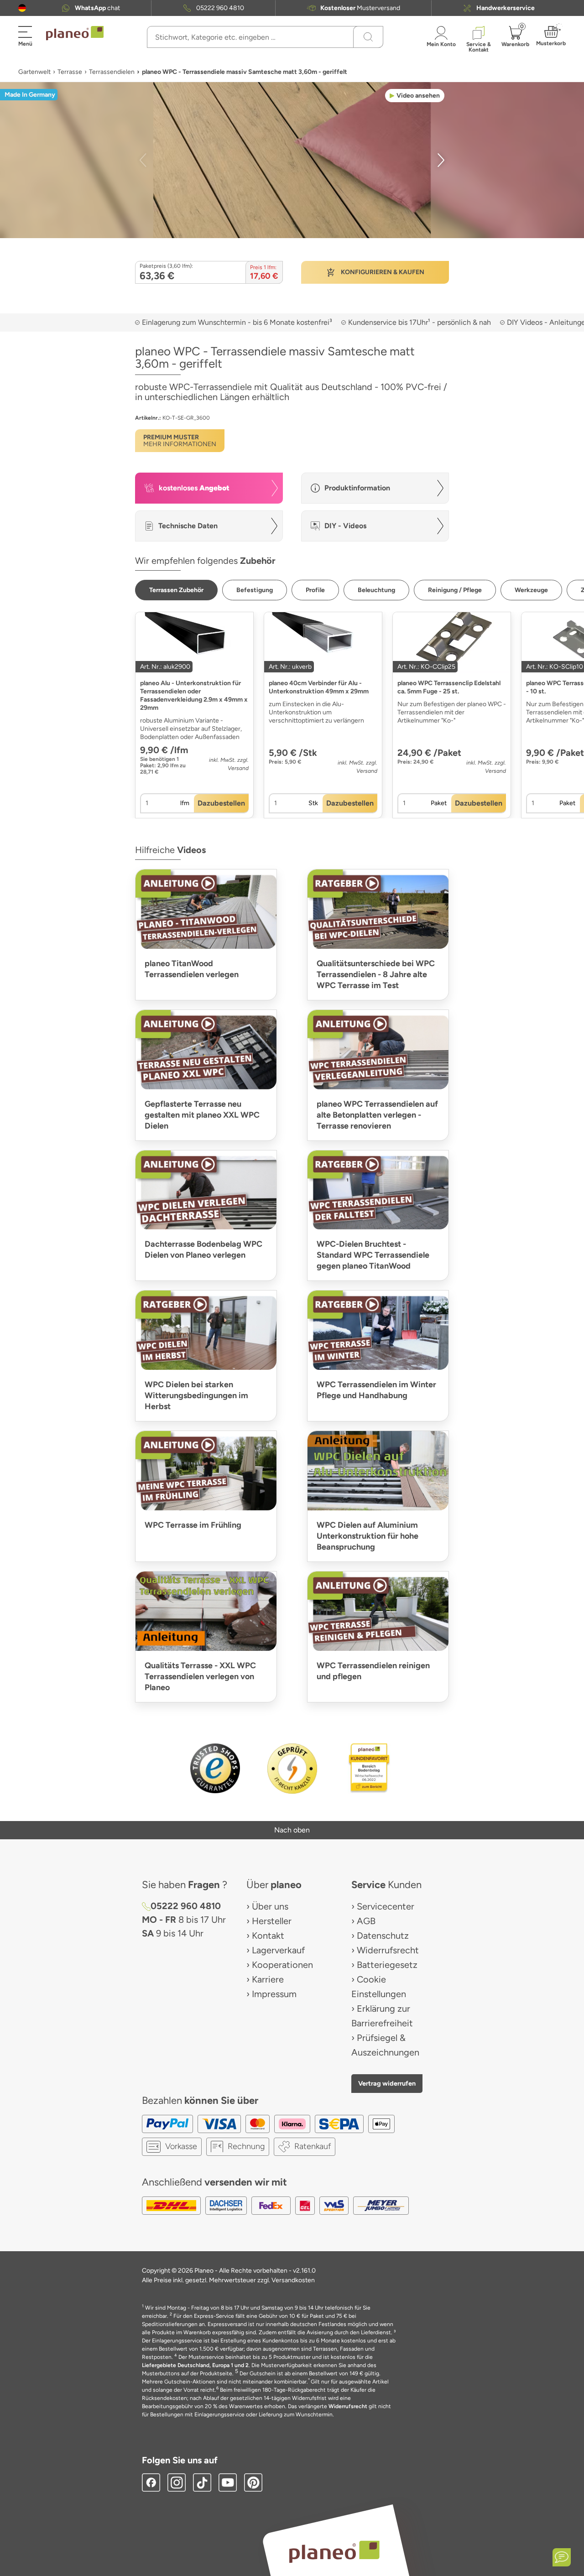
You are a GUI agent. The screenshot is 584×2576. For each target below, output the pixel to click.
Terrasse (70, 72)
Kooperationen (282, 1965)
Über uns (270, 1906)
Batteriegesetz (387, 1965)
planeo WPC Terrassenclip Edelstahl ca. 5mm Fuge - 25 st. (449, 687)
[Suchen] (368, 37)
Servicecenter (386, 1906)
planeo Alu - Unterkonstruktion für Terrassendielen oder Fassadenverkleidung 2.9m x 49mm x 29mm (194, 695)
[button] (22, 8)
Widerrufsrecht (388, 1950)
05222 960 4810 (220, 8)
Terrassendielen (112, 72)
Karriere (268, 1979)
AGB (366, 1921)
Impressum (274, 1994)
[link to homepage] (75, 33)
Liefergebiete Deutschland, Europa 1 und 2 (195, 2365)
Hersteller (272, 1921)
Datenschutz (383, 1936)
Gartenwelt (34, 72)
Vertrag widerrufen (387, 2083)
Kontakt (268, 1936)
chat (97, 8)
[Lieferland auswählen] (22, 8)
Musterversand (360, 8)
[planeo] (334, 2552)
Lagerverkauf (278, 1950)
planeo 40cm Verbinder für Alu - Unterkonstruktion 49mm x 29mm (319, 687)
